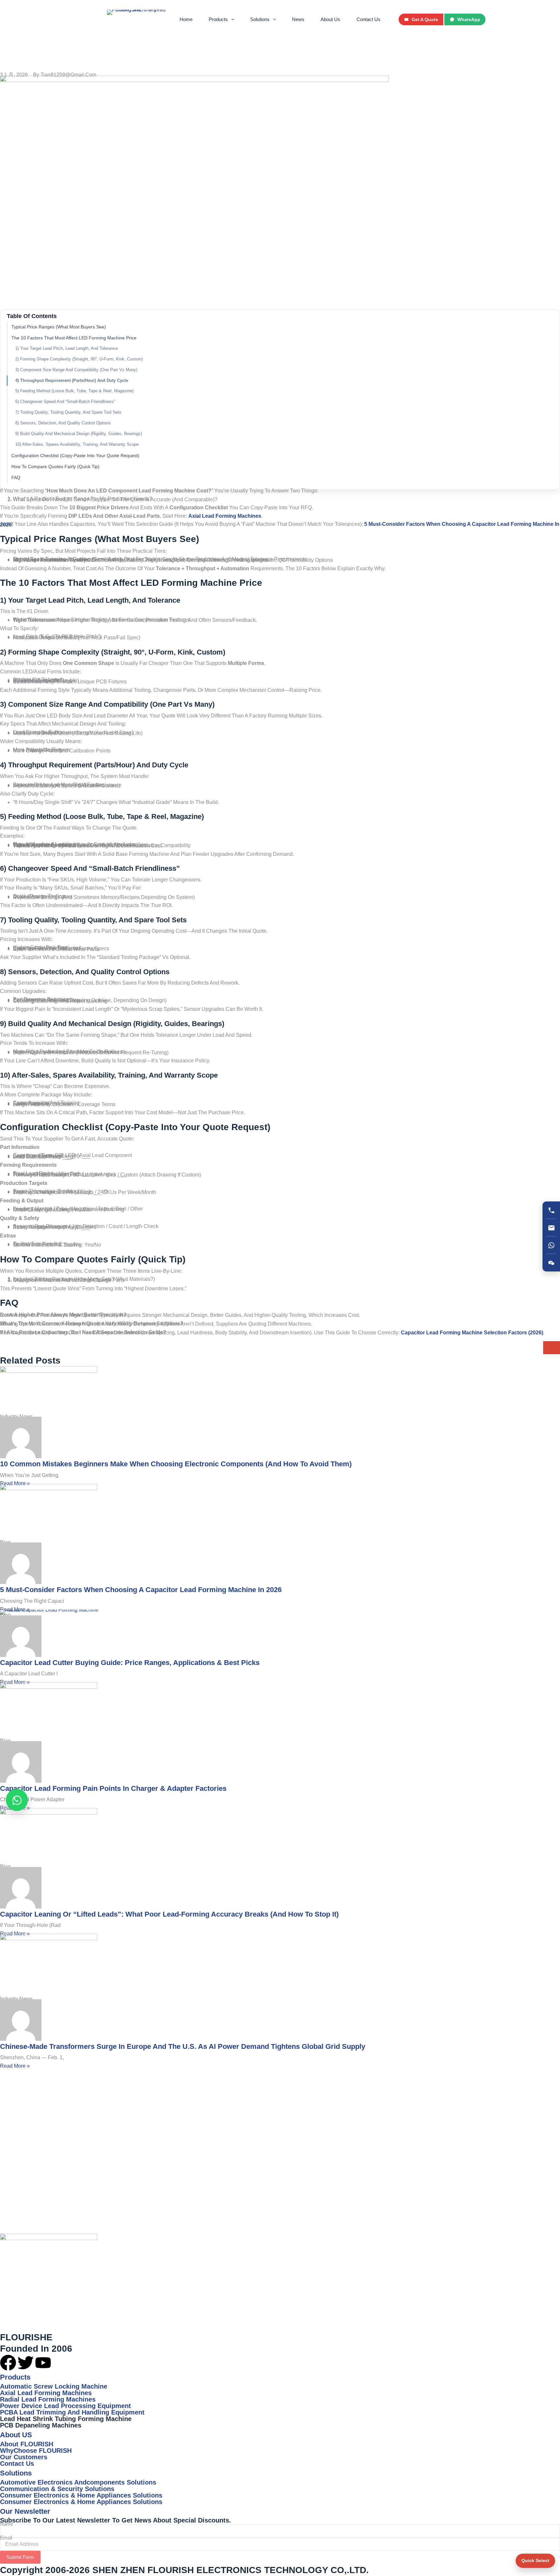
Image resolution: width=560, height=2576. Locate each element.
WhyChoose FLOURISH (36, 2451)
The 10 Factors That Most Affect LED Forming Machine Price (74, 338)
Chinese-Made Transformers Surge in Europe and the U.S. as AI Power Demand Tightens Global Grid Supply (183, 2046)
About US (16, 2435)
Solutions (260, 19)
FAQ (16, 478)
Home (186, 19)
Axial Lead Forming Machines (46, 2393)
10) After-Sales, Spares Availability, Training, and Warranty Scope (77, 444)
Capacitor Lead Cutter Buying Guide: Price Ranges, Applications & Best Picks (130, 1663)
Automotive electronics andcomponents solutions (78, 2482)
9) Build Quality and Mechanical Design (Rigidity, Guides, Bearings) (79, 434)
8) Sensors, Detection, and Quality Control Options (63, 423)
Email (6, 2538)
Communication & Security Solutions (57, 2489)
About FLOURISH (27, 2444)
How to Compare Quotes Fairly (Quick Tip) (55, 467)
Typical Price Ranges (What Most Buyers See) (59, 327)
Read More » (15, 1483)
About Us (330, 19)
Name (6, 2524)
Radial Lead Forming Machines (48, 2399)
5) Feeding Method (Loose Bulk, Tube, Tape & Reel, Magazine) (74, 391)
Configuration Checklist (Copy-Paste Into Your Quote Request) (75, 455)
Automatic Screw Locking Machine (54, 2386)
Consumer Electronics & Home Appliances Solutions (81, 2495)
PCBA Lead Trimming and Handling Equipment (72, 2412)
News (298, 19)
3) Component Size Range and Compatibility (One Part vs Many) (76, 370)
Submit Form (20, 2557)
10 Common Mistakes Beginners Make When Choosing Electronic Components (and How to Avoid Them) (176, 1464)
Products (218, 19)
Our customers (24, 2457)
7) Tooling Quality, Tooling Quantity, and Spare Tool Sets (68, 412)
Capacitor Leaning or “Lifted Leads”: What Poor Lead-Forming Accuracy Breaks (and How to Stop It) (169, 1914)
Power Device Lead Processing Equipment (65, 2406)
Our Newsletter (25, 2511)
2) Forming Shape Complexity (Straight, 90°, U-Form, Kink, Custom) (79, 359)
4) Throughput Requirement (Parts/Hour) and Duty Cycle (72, 380)
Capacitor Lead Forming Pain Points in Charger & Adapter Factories (113, 1788)
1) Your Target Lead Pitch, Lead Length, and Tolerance (66, 348)
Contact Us (368, 19)
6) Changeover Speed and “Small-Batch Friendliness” (65, 402)
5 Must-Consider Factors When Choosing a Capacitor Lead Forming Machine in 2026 (141, 1590)
